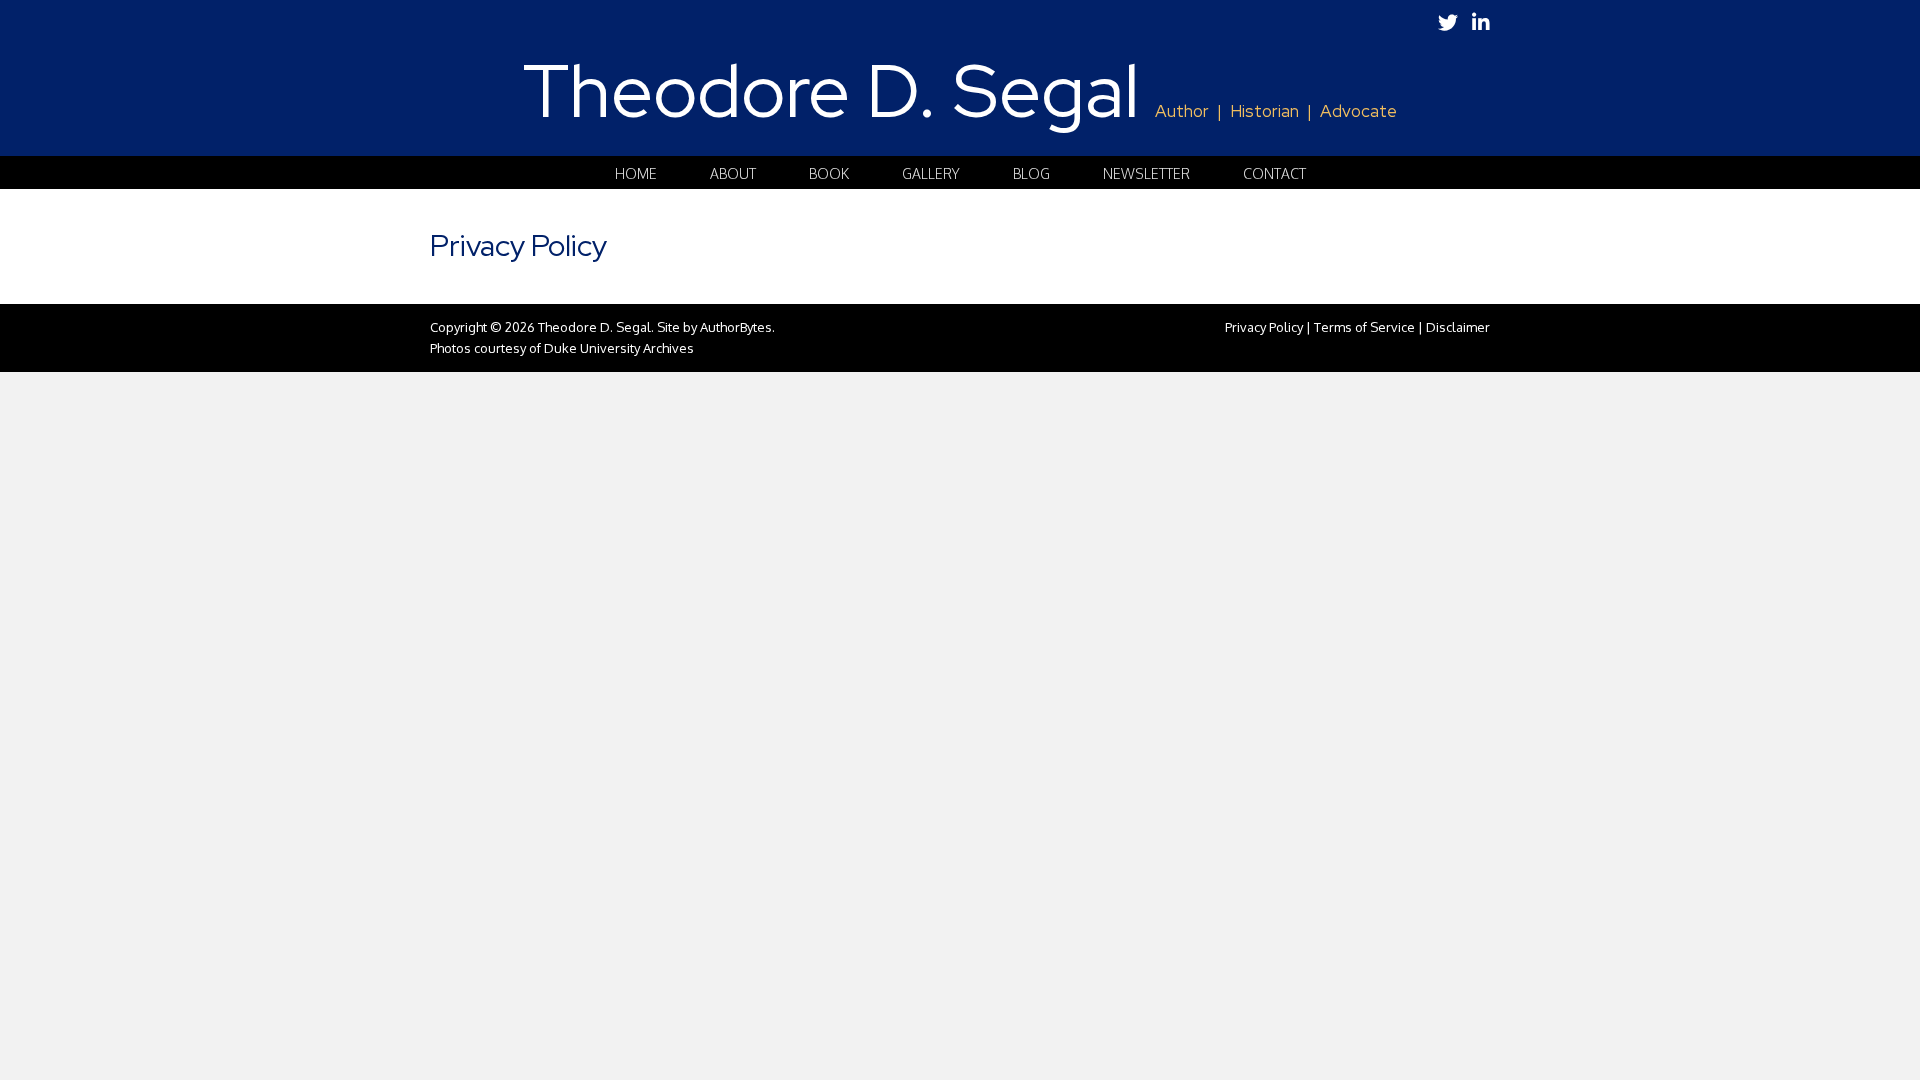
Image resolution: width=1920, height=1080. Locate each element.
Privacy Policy (1264, 327)
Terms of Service (1364, 327)
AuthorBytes (736, 327)
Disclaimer (1458, 327)
